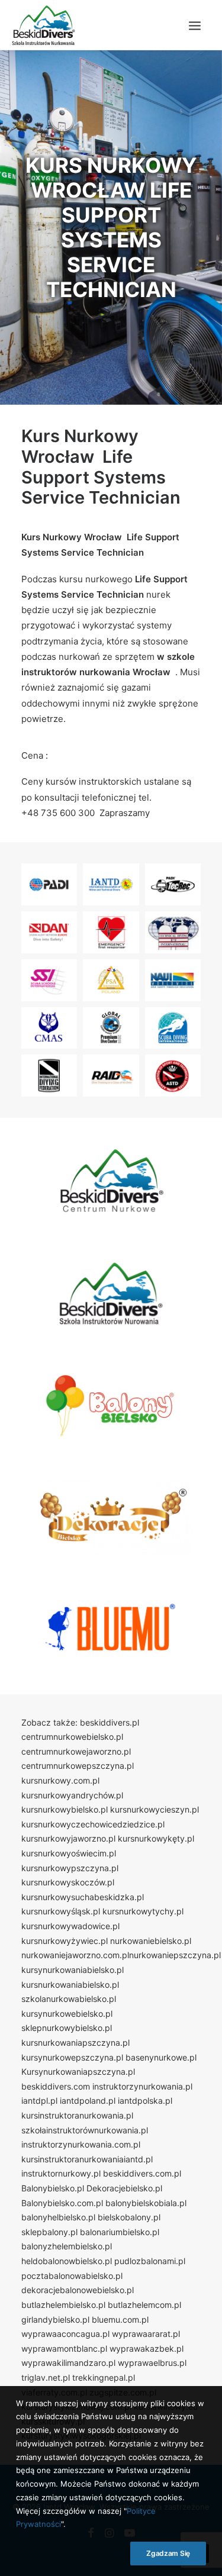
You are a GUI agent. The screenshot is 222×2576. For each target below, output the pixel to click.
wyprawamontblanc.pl (64, 2348)
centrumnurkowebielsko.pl (72, 1737)
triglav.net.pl (46, 2377)
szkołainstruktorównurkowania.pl (85, 2130)
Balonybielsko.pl (53, 2188)
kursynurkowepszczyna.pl (72, 2057)
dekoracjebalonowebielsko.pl (78, 2290)
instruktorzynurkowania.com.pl (81, 2144)
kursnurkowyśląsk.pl (61, 1911)
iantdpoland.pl (88, 2101)
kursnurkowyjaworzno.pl (68, 1838)
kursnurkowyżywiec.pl (65, 1941)
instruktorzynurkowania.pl (142, 2086)
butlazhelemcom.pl (144, 2305)
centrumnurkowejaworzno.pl (76, 1751)
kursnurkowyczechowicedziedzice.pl (93, 1824)
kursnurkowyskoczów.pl (68, 1882)
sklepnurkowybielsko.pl (67, 2028)
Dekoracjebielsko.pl (124, 2188)
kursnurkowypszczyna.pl (70, 1868)
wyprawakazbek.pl (147, 2348)
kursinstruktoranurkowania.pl (77, 2115)
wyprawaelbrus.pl (152, 2363)
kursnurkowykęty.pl (156, 1838)
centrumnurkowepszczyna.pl (78, 1766)
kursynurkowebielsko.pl (67, 2014)
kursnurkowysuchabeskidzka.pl (83, 1897)
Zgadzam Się (168, 2553)
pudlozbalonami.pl (150, 2261)
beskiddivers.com (56, 2086)
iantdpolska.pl (145, 2101)
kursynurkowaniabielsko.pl (73, 1970)
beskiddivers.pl (110, 1722)
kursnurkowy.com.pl (60, 1780)
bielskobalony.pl (129, 2217)
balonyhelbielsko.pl (58, 2217)
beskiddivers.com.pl (142, 2173)
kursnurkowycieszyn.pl (155, 1809)
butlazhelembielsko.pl (63, 2305)
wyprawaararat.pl (146, 2334)
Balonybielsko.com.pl (62, 2203)
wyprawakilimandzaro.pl (68, 2363)
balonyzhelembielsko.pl (67, 2246)
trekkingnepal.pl (104, 2377)
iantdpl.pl (39, 2101)
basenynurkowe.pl (161, 2057)
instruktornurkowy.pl (61, 2173)
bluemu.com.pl (120, 2319)
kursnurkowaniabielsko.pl (70, 1985)
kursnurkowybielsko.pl (65, 1809)
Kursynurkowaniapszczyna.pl (78, 2072)
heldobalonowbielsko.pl (67, 2261)
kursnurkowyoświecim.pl (69, 1853)
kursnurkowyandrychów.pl (72, 1795)
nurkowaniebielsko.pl (151, 1941)
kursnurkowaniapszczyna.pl (75, 2043)
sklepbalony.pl (49, 2232)
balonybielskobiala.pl (146, 2203)
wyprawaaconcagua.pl (65, 2334)
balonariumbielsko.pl (120, 2232)
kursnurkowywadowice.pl (70, 1926)
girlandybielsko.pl (55, 2319)
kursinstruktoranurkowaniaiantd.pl (87, 2159)
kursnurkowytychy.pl (143, 1911)
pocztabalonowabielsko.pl (72, 2276)
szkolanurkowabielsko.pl (69, 1999)
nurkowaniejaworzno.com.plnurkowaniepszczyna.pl (121, 1955)
